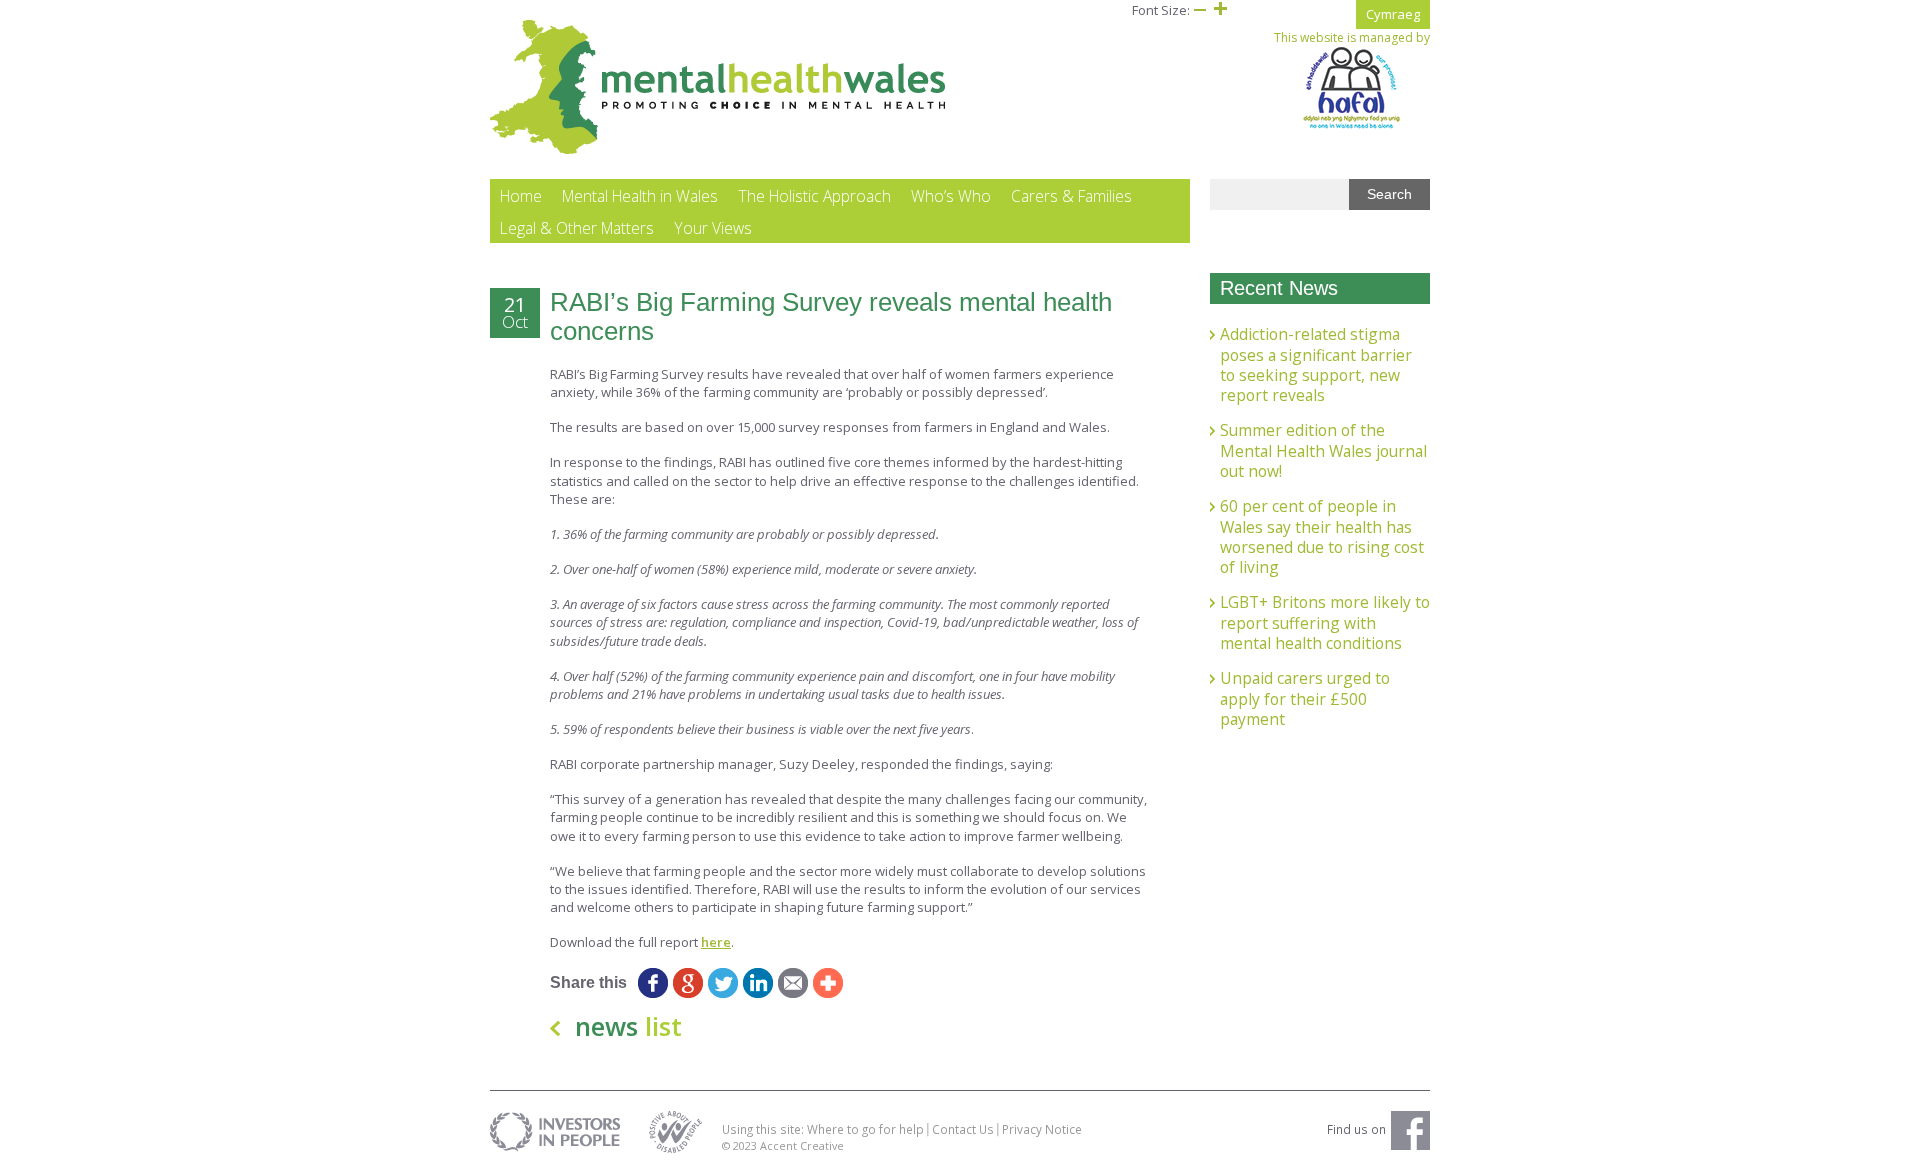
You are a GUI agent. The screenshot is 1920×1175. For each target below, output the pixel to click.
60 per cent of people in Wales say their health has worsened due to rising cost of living (1322, 536)
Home (521, 196)
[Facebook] (652, 983)
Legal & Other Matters (577, 228)
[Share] (827, 983)
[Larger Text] (1220, 10)
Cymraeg (1393, 14)
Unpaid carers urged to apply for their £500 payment (1305, 698)
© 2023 (741, 1145)
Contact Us (963, 1129)
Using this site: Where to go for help (823, 1129)
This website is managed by (1352, 38)
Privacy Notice (1042, 1129)
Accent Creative (802, 1145)
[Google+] (687, 983)
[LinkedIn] (757, 983)
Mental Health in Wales (640, 196)
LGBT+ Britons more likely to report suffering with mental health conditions (1325, 622)
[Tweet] (722, 983)
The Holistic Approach (814, 196)
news (628, 1026)
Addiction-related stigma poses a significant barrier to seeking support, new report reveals (1316, 364)
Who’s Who (951, 196)
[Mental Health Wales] (718, 150)
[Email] (792, 983)
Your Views (713, 228)
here (716, 942)
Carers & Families (1071, 196)
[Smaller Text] (1200, 10)
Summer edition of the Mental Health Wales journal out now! (1323, 450)
